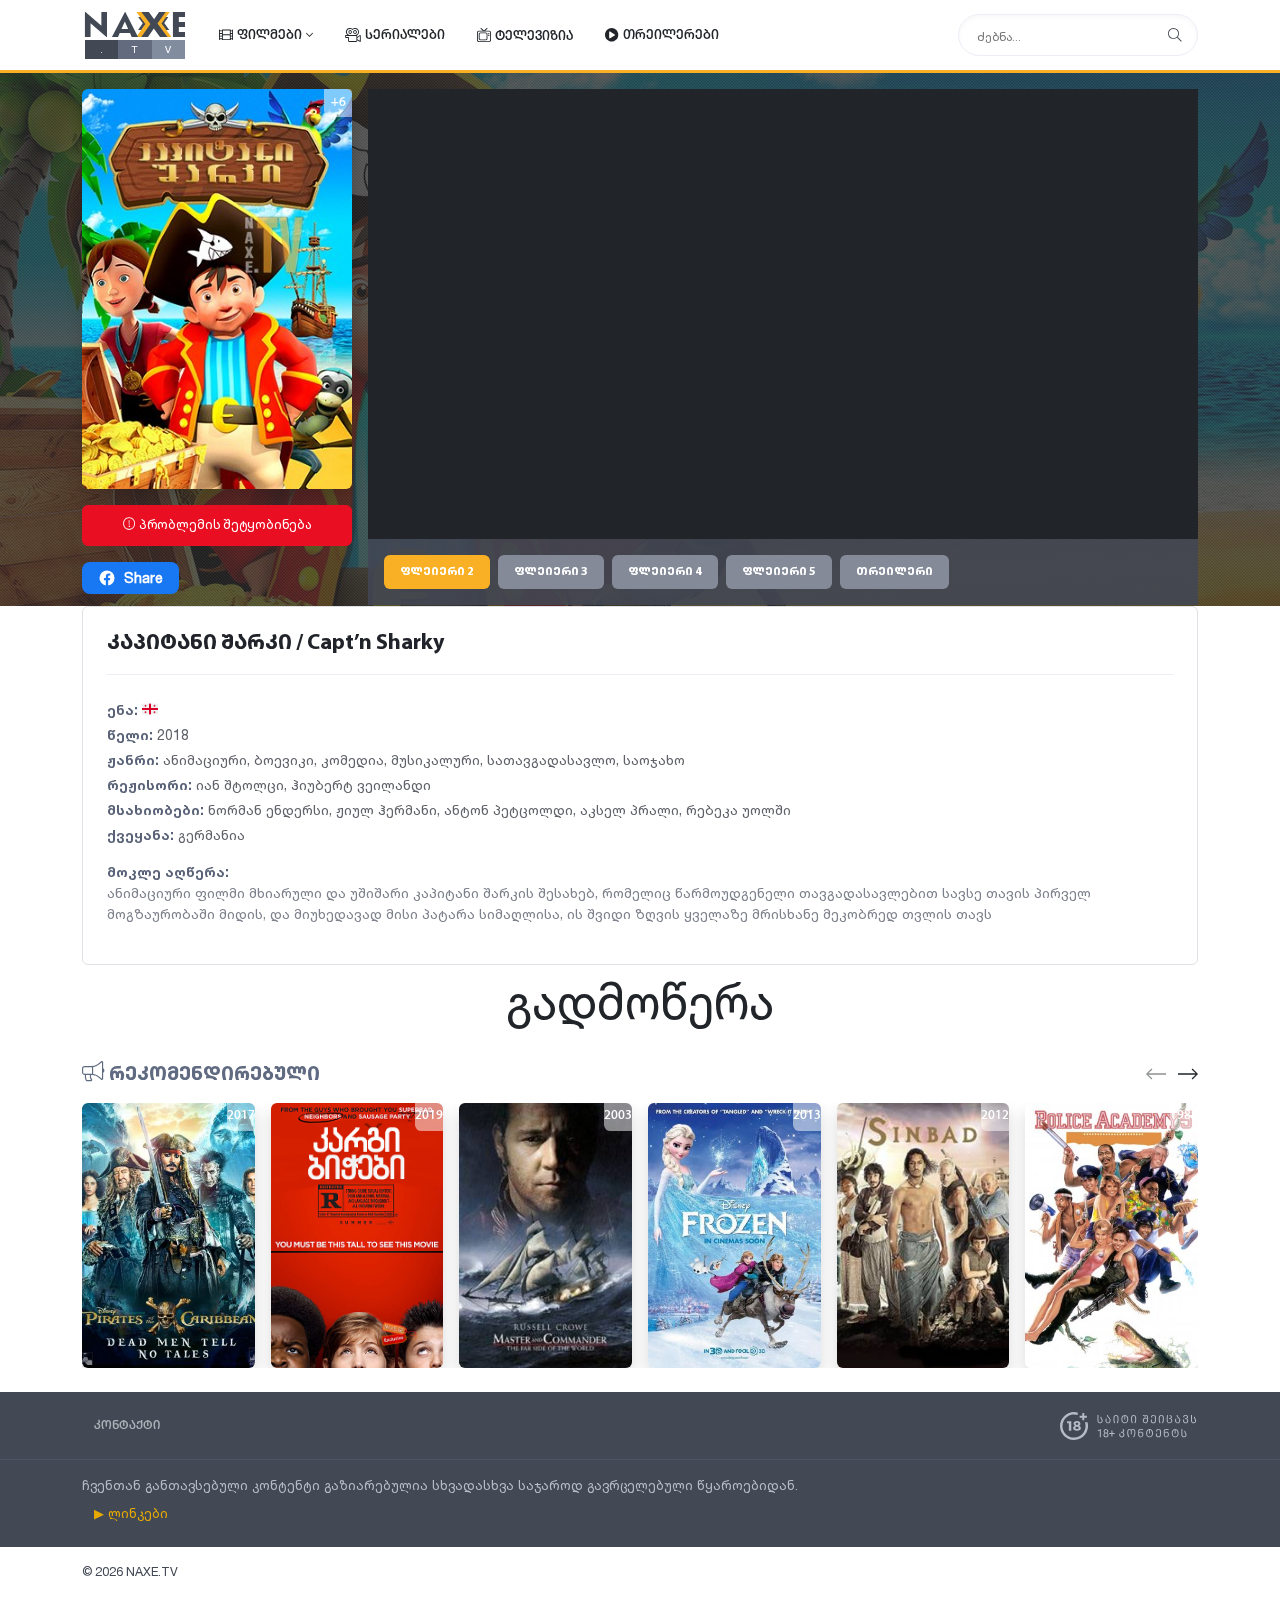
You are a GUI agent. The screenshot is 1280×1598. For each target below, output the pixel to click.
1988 (1184, 1116)
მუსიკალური (435, 759)
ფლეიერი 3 (551, 572)
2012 (995, 1116)
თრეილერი (894, 572)
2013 (807, 1116)
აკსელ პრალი (629, 809)
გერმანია (211, 834)
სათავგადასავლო (551, 759)
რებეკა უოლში (738, 809)
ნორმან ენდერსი (268, 809)
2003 (618, 1116)
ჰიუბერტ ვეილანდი (361, 784)
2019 (429, 1116)
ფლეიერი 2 (437, 572)
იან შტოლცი (240, 784)
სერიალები (405, 35)
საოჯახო (654, 759)
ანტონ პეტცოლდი (508, 809)
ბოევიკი (284, 759)
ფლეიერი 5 (779, 572)
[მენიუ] (1175, 35)
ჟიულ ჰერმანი (386, 809)
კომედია (352, 759)
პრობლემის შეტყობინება (224, 524)
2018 (173, 734)
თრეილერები (671, 35)
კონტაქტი (127, 1425)
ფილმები (269, 35)
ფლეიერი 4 (665, 572)
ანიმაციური (205, 759)
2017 (241, 1116)
